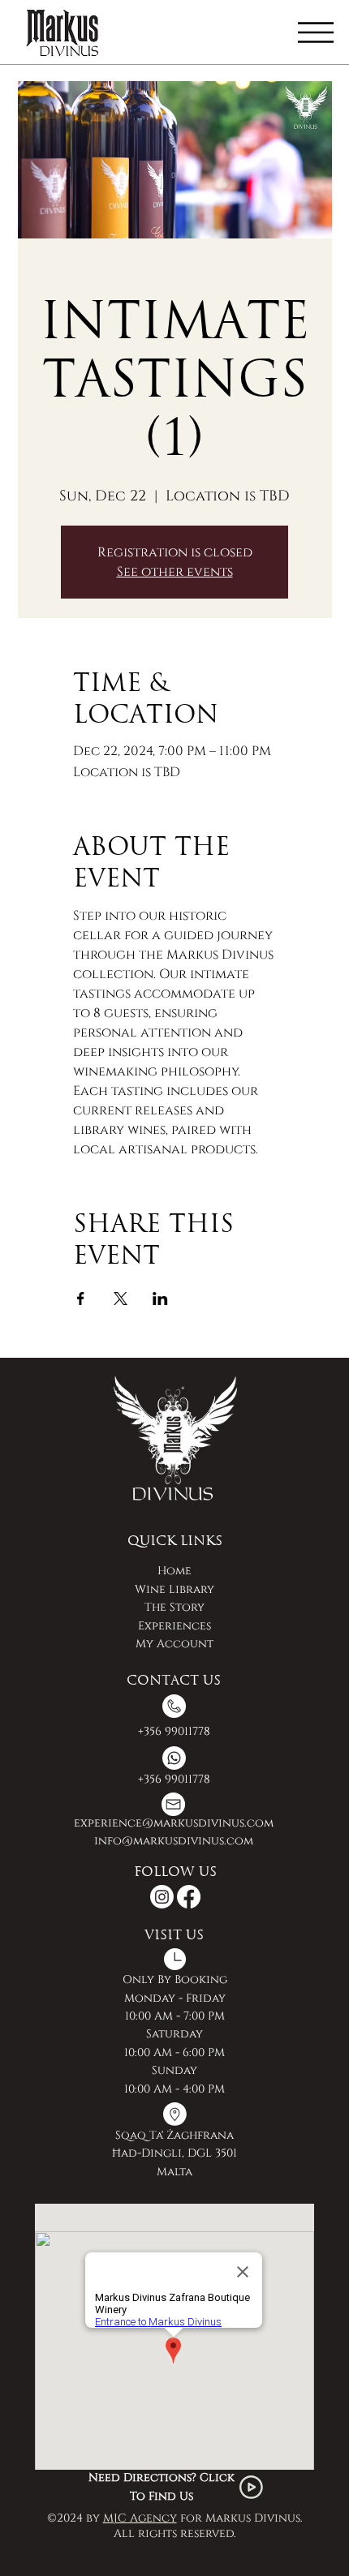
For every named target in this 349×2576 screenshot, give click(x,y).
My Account (174, 1644)
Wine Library (174, 1589)
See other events (175, 572)
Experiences (174, 1626)
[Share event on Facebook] (81, 1299)
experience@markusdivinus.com (174, 1823)
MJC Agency (140, 2518)
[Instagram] (162, 1897)
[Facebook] (189, 1897)
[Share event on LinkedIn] (160, 1299)
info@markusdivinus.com (174, 1841)
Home (174, 1571)
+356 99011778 (174, 1731)
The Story (174, 1607)
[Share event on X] (121, 1299)
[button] (316, 32)
